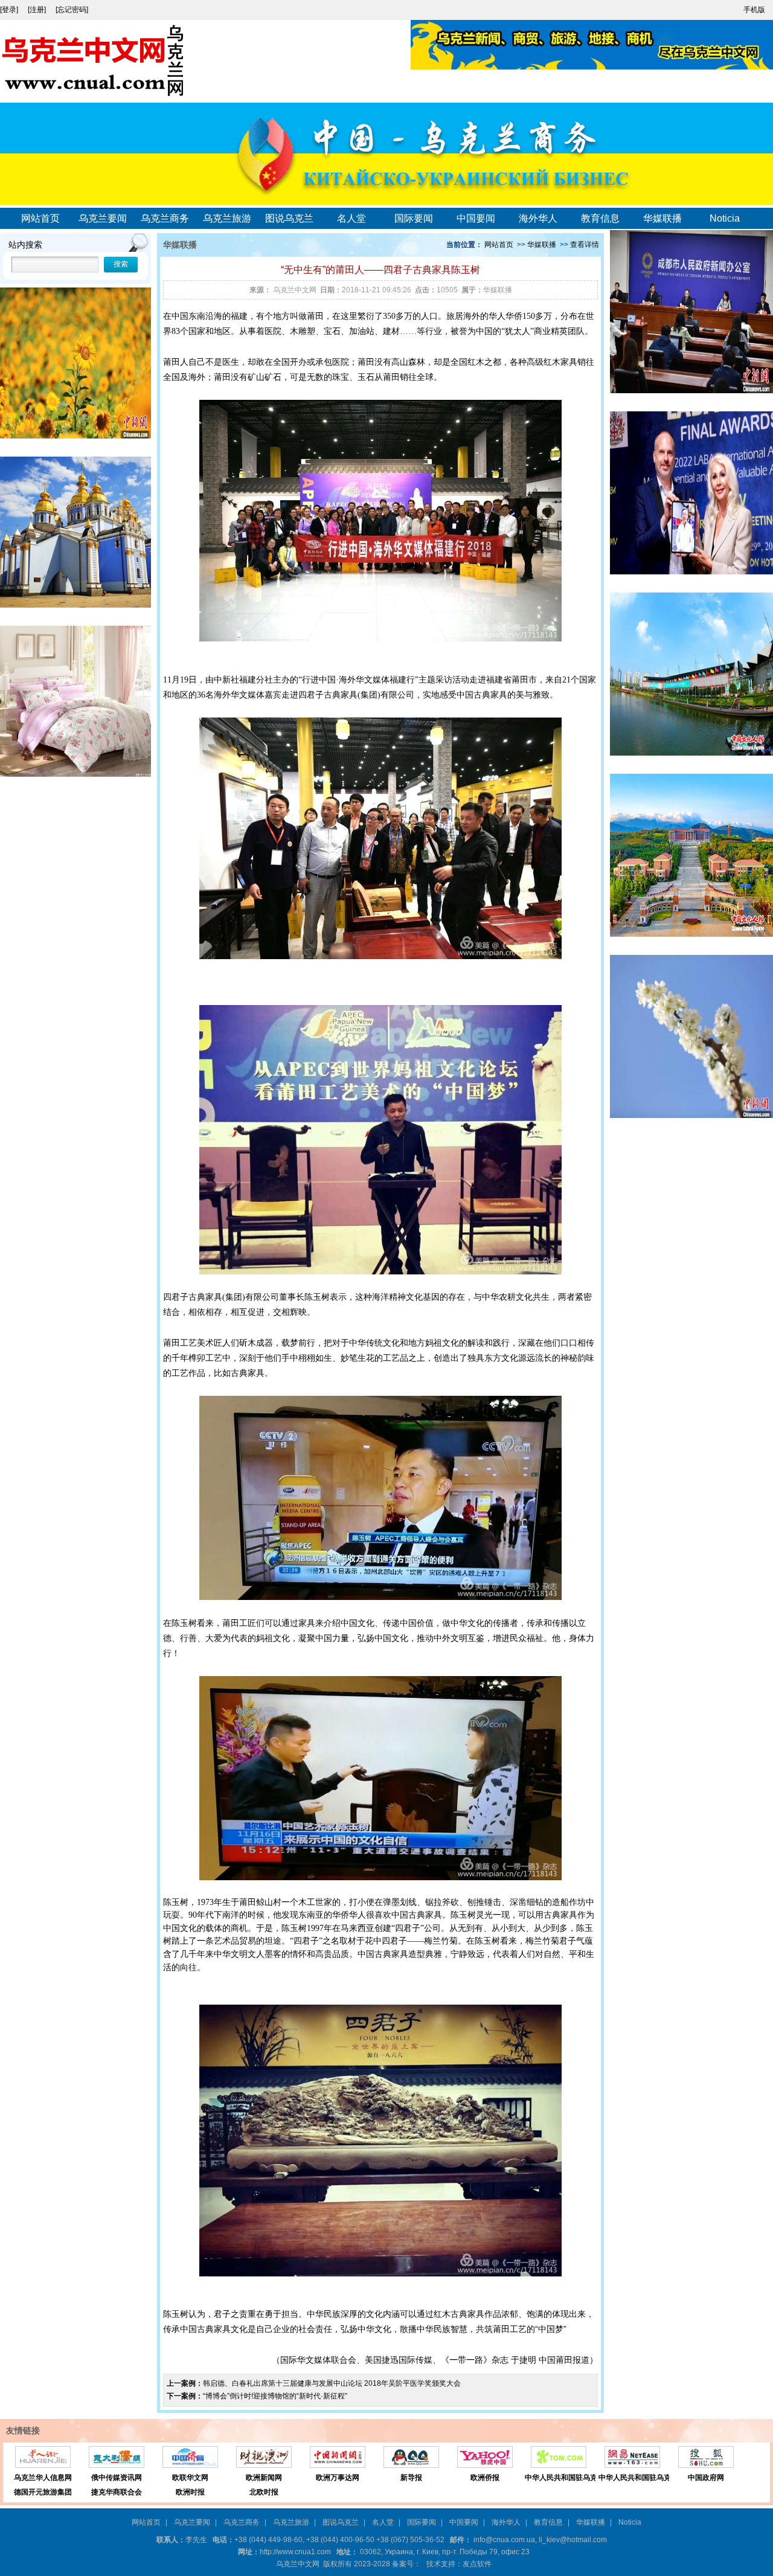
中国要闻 (476, 218)
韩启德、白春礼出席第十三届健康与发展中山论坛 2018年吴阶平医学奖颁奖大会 (332, 2383)
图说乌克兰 (289, 218)
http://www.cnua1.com (295, 2552)
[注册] (38, 10)
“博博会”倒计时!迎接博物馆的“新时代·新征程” (275, 2396)
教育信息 (600, 218)
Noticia (725, 218)
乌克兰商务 (165, 218)
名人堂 (351, 218)
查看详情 (585, 245)
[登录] (10, 10)
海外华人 (538, 218)
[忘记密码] (72, 10)
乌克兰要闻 (103, 218)
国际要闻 (414, 218)
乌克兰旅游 (227, 218)
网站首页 (40, 218)
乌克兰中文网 (295, 290)
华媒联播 (662, 218)
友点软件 (477, 2564)
